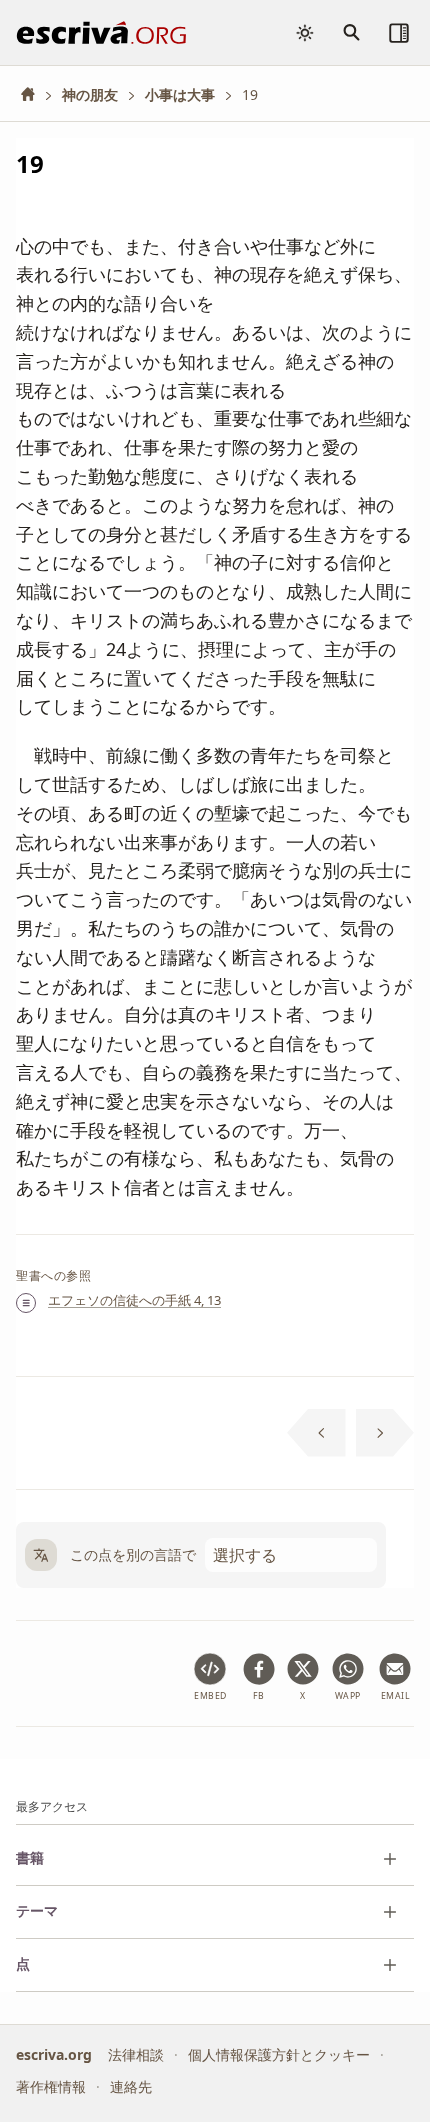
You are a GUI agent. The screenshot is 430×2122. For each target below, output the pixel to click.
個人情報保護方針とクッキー (279, 2054)
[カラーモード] (305, 33)
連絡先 (131, 2087)
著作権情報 (51, 2087)
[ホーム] (35, 94)
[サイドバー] (399, 33)
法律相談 (136, 2054)
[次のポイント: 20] (385, 1433)
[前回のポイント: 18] (316, 1433)
